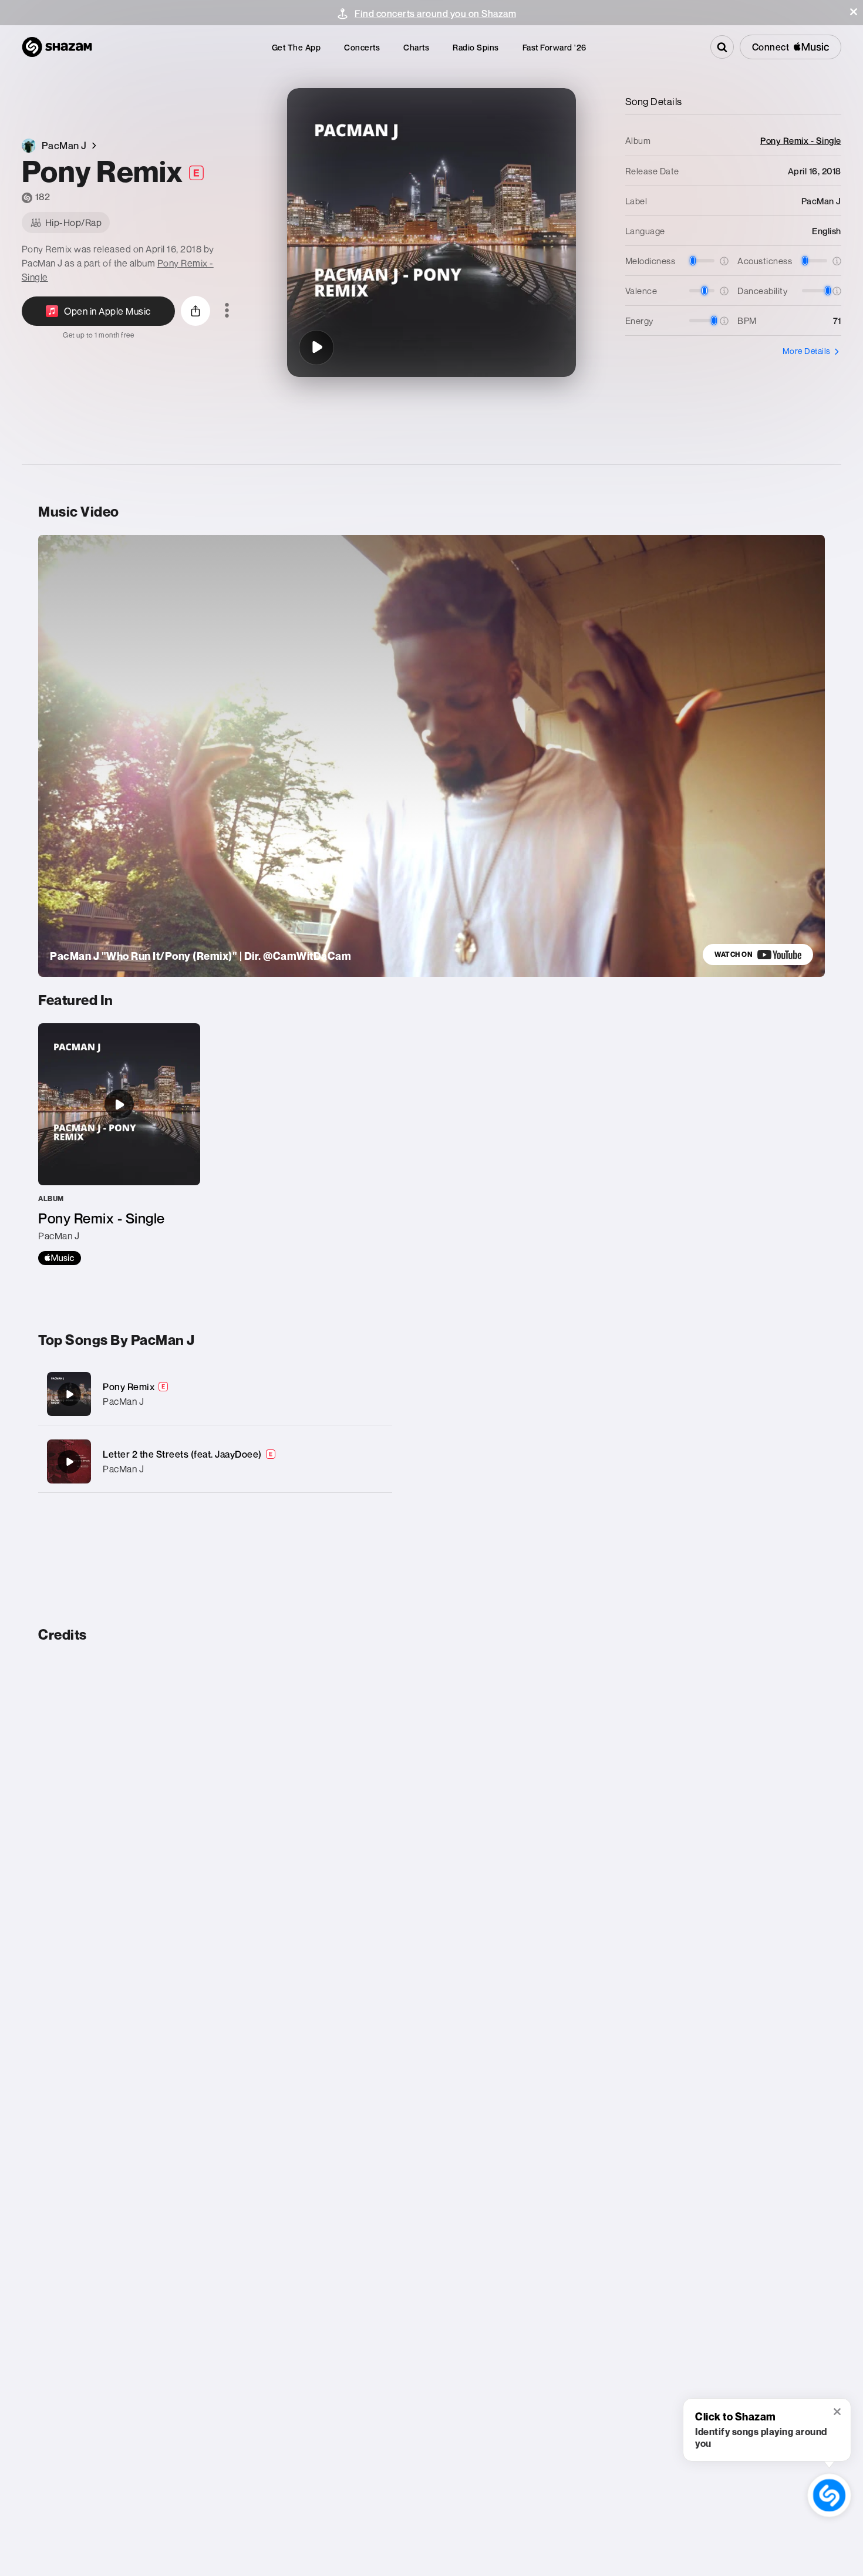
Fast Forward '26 (554, 47)
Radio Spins (476, 47)
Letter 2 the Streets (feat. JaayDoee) (182, 1454)
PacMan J (123, 1401)
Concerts (362, 47)
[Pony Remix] (316, 348)
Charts (416, 47)
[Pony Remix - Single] (119, 1144)
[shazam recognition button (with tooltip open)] (829, 2495)
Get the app (296, 47)
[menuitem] (296, 47)
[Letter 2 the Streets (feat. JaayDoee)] (215, 1461)
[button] (854, 12)
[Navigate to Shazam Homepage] (57, 47)
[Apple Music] (60, 1258)
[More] (371, 1394)
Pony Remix (129, 1387)
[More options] (227, 311)
